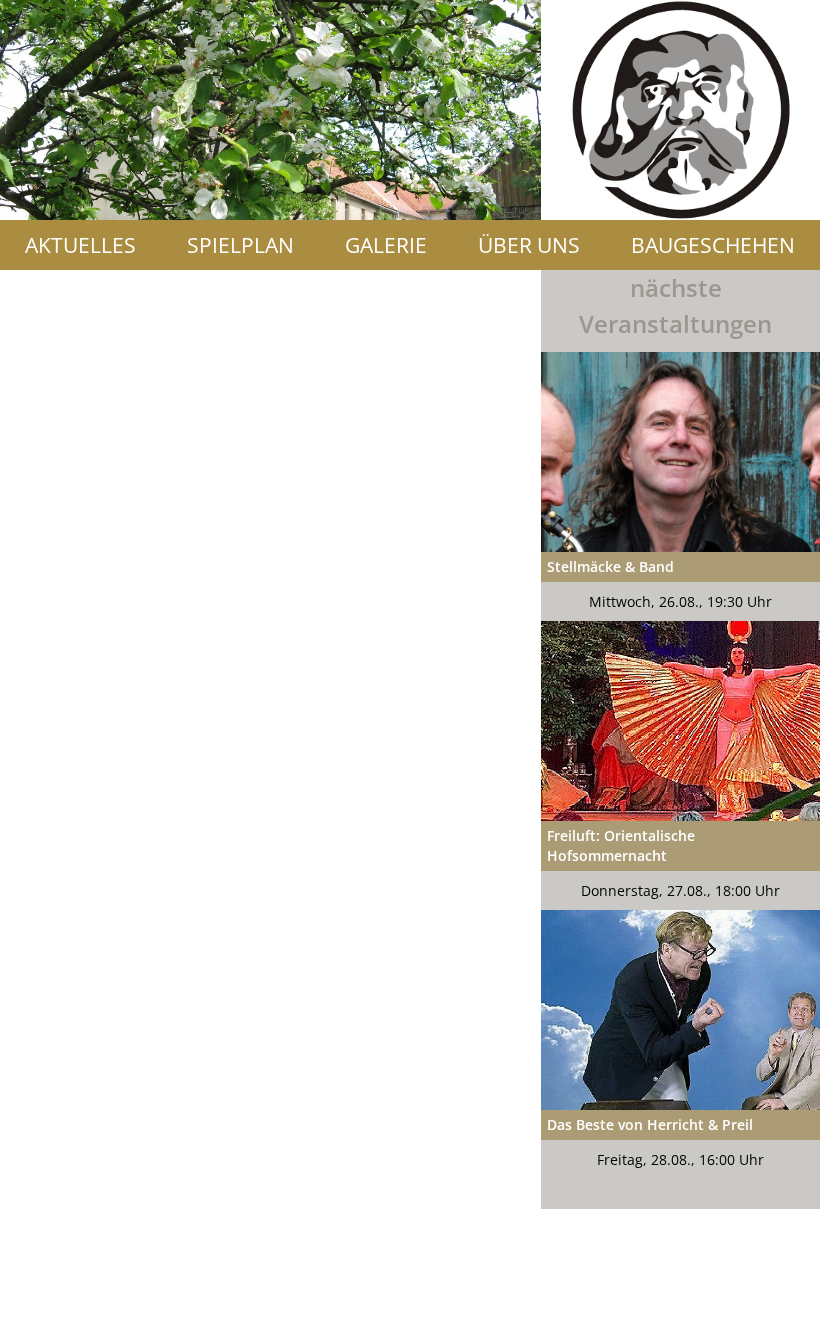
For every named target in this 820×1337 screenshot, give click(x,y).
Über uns (529, 245)
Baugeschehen (713, 245)
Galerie (386, 245)
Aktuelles (80, 245)
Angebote (410, 295)
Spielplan (240, 245)
